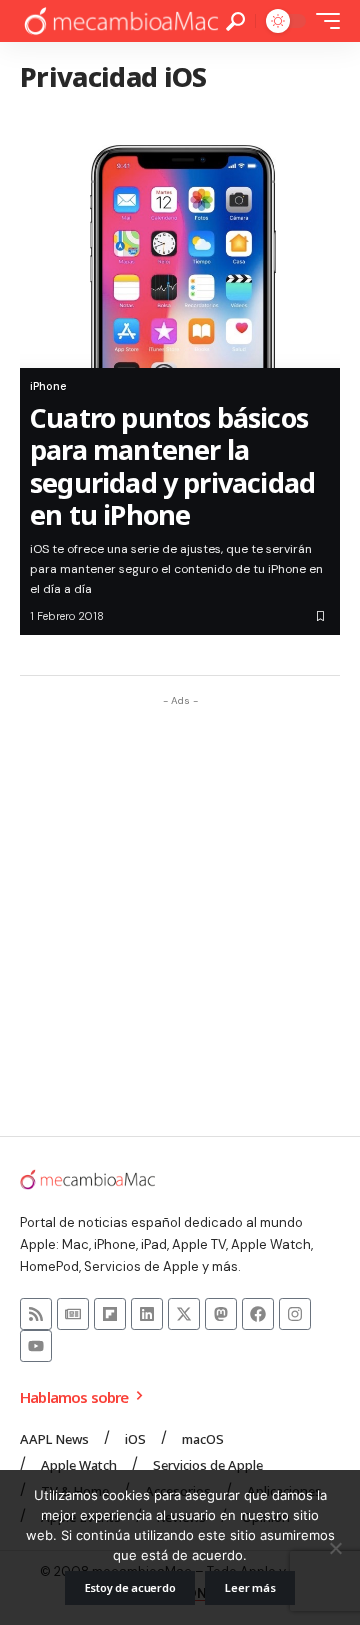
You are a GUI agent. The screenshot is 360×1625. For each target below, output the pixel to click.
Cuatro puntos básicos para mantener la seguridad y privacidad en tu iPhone (172, 466)
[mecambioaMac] (120, 21)
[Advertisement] (180, 896)
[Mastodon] (221, 1314)
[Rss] (36, 1314)
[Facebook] (258, 1314)
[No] (335, 1548)
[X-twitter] (184, 1314)
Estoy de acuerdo (130, 1587)
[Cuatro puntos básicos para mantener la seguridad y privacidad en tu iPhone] (180, 240)
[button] (235, 21)
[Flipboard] (110, 1314)
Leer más (250, 1587)
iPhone (48, 386)
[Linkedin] (147, 1314)
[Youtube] (36, 1346)
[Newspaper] (73, 1314)
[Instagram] (295, 1314)
